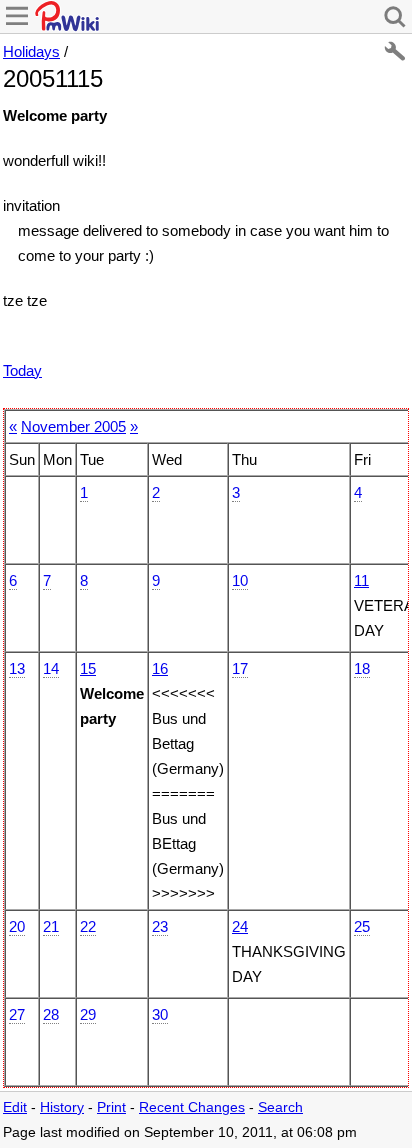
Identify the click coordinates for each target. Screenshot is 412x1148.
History (62, 1107)
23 (160, 926)
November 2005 (73, 426)
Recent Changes (192, 1107)
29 (88, 1014)
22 (88, 926)
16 (160, 668)
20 (17, 926)
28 (51, 1014)
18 (362, 668)
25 (362, 926)
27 (17, 1014)
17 (240, 668)
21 (51, 926)
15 (88, 668)
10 (240, 580)
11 (361, 580)
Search (280, 1107)
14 (51, 668)
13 (17, 668)
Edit (15, 1107)
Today (22, 370)
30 (160, 1014)
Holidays (31, 51)
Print (111, 1107)
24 (240, 926)
